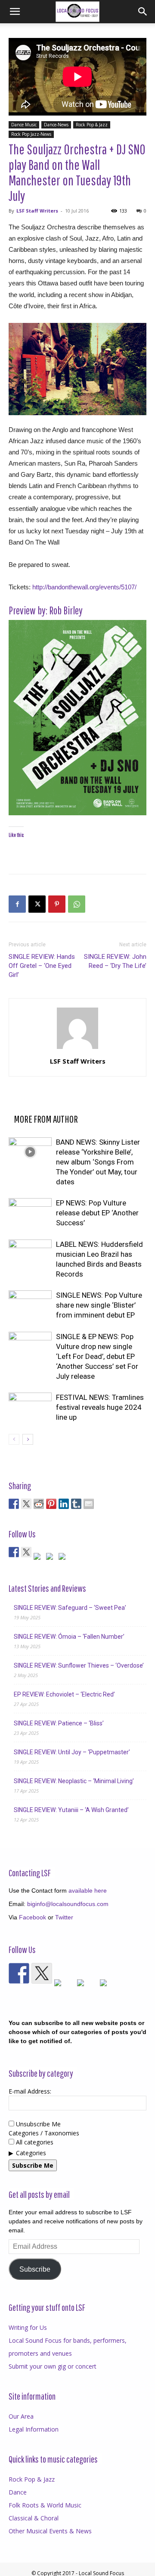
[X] (37, 904)
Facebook (33, 1917)
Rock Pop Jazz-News (31, 134)
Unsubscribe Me (37, 2124)
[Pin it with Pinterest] (51, 1504)
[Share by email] (89, 1504)
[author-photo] (77, 1049)
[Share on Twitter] (26, 1504)
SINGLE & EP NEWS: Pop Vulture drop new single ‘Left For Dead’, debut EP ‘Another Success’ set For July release (97, 1356)
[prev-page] (14, 1439)
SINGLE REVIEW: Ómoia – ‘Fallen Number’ (69, 1637)
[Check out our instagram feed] (64, 1558)
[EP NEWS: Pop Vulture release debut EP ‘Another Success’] (30, 1213)
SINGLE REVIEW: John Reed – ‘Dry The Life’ (115, 961)
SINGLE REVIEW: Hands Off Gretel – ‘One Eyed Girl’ (42, 966)
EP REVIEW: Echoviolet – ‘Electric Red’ (64, 1694)
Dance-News (56, 125)
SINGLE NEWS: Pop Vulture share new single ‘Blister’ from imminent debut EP (99, 1305)
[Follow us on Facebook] (14, 1552)
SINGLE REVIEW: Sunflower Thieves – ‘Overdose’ (79, 1665)
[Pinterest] (57, 904)
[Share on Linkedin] (64, 1504)
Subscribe (35, 2269)
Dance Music (24, 125)
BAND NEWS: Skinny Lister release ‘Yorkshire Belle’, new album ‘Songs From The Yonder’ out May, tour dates (98, 1162)
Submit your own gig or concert (53, 2366)
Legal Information (34, 2429)
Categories (31, 2153)
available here (88, 1891)
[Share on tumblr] (76, 1504)
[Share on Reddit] (39, 1504)
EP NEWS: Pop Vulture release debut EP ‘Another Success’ (97, 1213)
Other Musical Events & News (50, 2531)
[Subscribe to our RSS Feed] (39, 1558)
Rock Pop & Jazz (92, 125)
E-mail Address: (30, 2091)
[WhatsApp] (77, 904)
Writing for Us (28, 2327)
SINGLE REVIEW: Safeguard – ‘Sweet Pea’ (70, 1608)
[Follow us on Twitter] (26, 1552)
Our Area (21, 2416)
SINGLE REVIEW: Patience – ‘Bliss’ (59, 1723)
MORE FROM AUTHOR (46, 1119)
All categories (34, 2142)
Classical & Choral (34, 2518)
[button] (15, 12)
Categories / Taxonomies (44, 2133)
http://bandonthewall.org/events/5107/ (84, 587)
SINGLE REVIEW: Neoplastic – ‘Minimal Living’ (74, 1781)
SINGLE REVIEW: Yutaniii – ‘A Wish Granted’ (71, 1810)
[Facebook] (17, 904)
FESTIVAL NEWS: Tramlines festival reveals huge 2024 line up (100, 1407)
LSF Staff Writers (37, 211)
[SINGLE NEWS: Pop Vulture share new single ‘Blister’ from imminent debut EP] (30, 1305)
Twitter (64, 1917)
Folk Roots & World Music (45, 2505)
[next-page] (28, 1439)
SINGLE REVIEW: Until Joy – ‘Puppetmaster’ (72, 1752)
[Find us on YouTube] (51, 1558)
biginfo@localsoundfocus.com (68, 1904)
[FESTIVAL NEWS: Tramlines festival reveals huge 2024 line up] (30, 1407)
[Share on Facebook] (14, 1504)
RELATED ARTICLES (43, 1105)
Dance (18, 2492)
